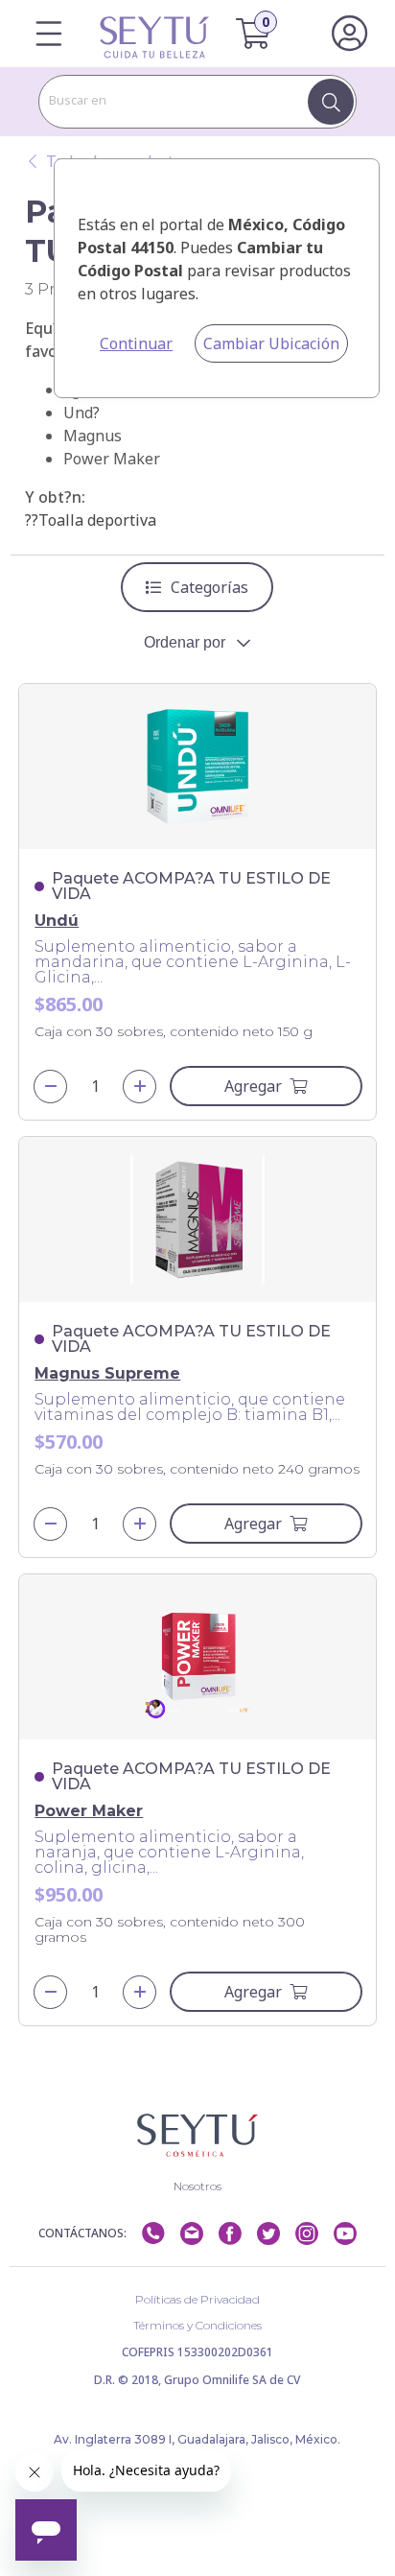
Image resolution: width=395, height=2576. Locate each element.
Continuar (136, 343)
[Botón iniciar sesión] (349, 34)
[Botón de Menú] (48, 34)
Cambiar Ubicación (271, 343)
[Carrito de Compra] (265, 34)
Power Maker (89, 1811)
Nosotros (197, 2186)
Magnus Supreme (107, 1373)
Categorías (209, 587)
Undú (57, 921)
